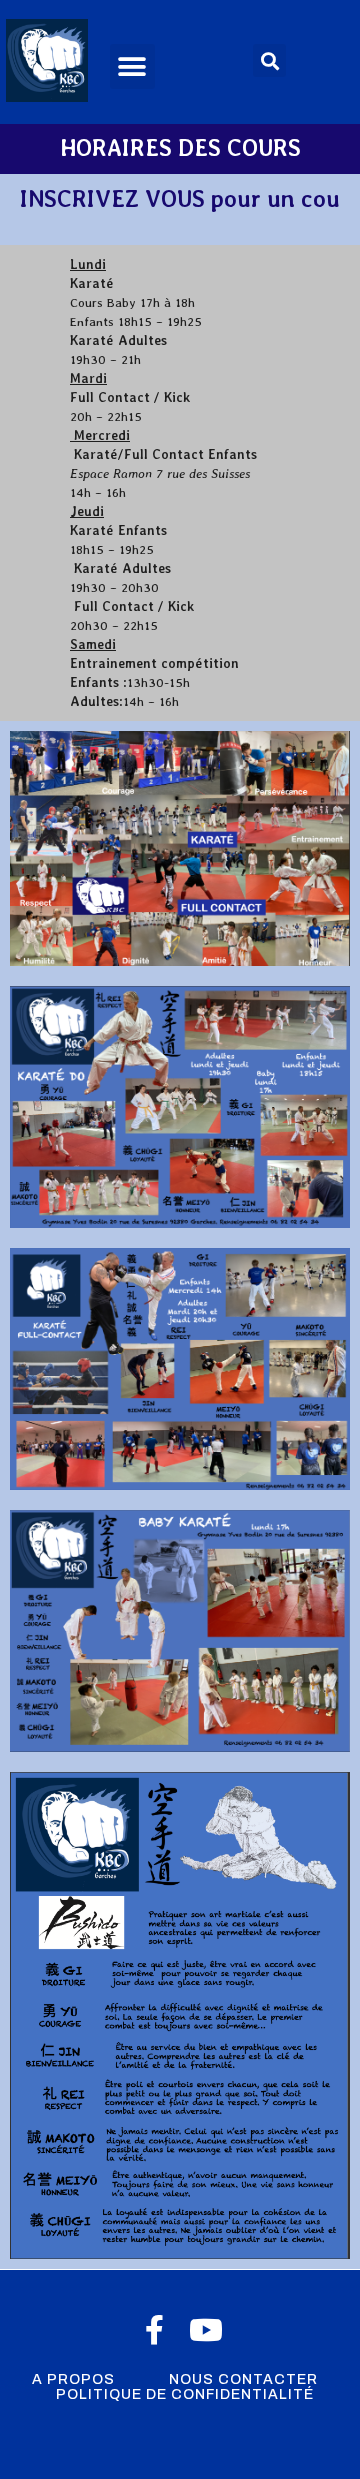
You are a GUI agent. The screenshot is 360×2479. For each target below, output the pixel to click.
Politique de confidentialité (185, 2394)
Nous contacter (243, 2379)
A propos (73, 2379)
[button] (132, 66)
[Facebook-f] (154, 2330)
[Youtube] (206, 2330)
